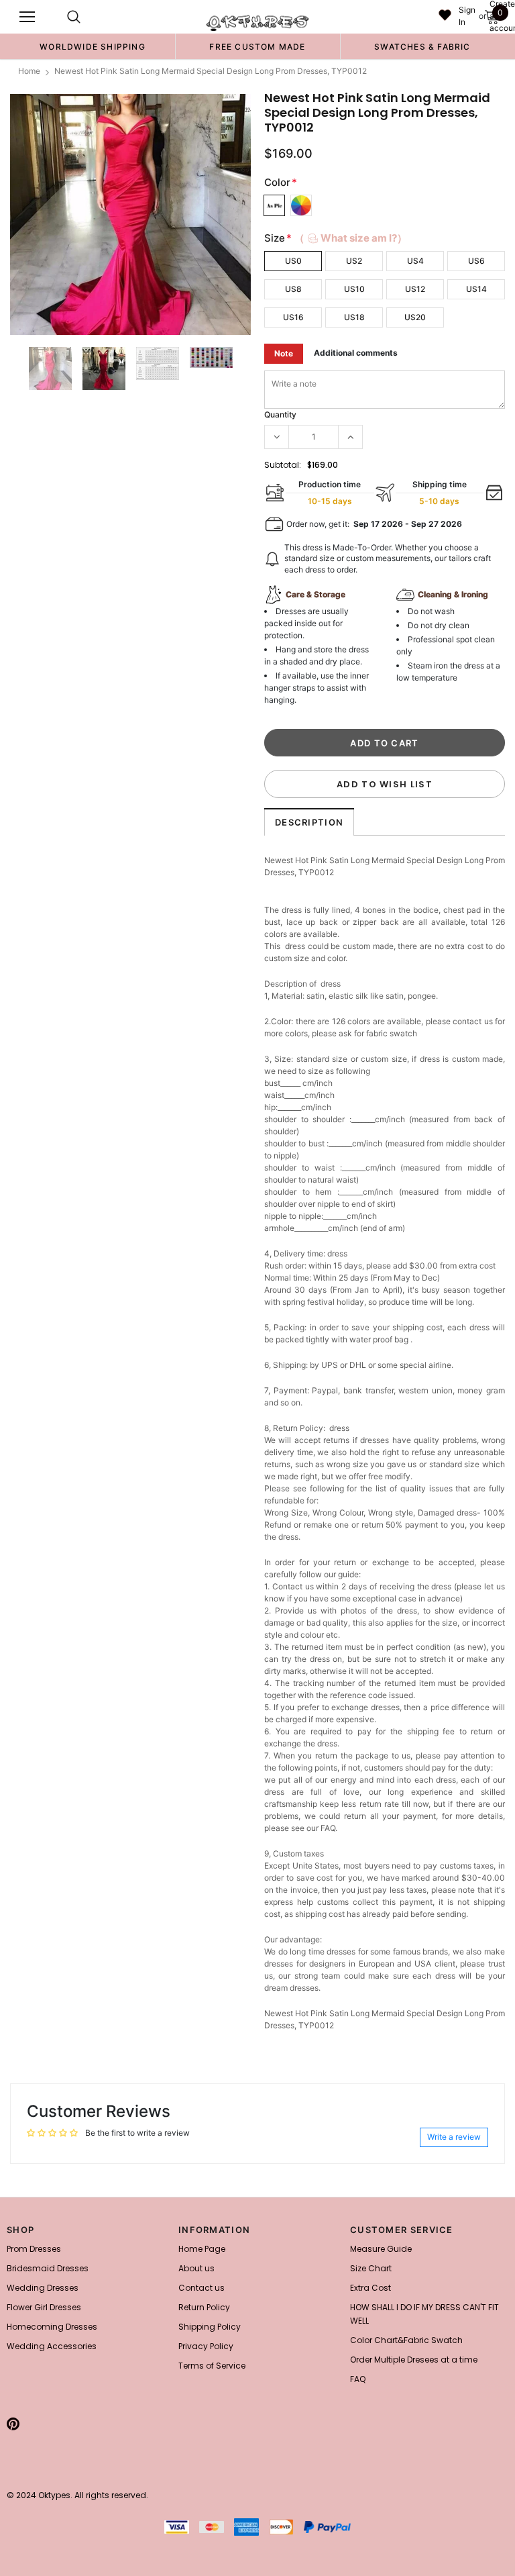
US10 (354, 289)
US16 (293, 317)
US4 (415, 261)
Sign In (467, 16)
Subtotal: (283, 465)
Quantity (280, 414)
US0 (293, 261)
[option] (93, 46)
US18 (354, 317)
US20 (415, 317)
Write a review (454, 2137)
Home (29, 71)
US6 (476, 261)
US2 (354, 261)
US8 (293, 289)
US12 (415, 289)
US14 (476, 289)
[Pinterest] (13, 2424)
